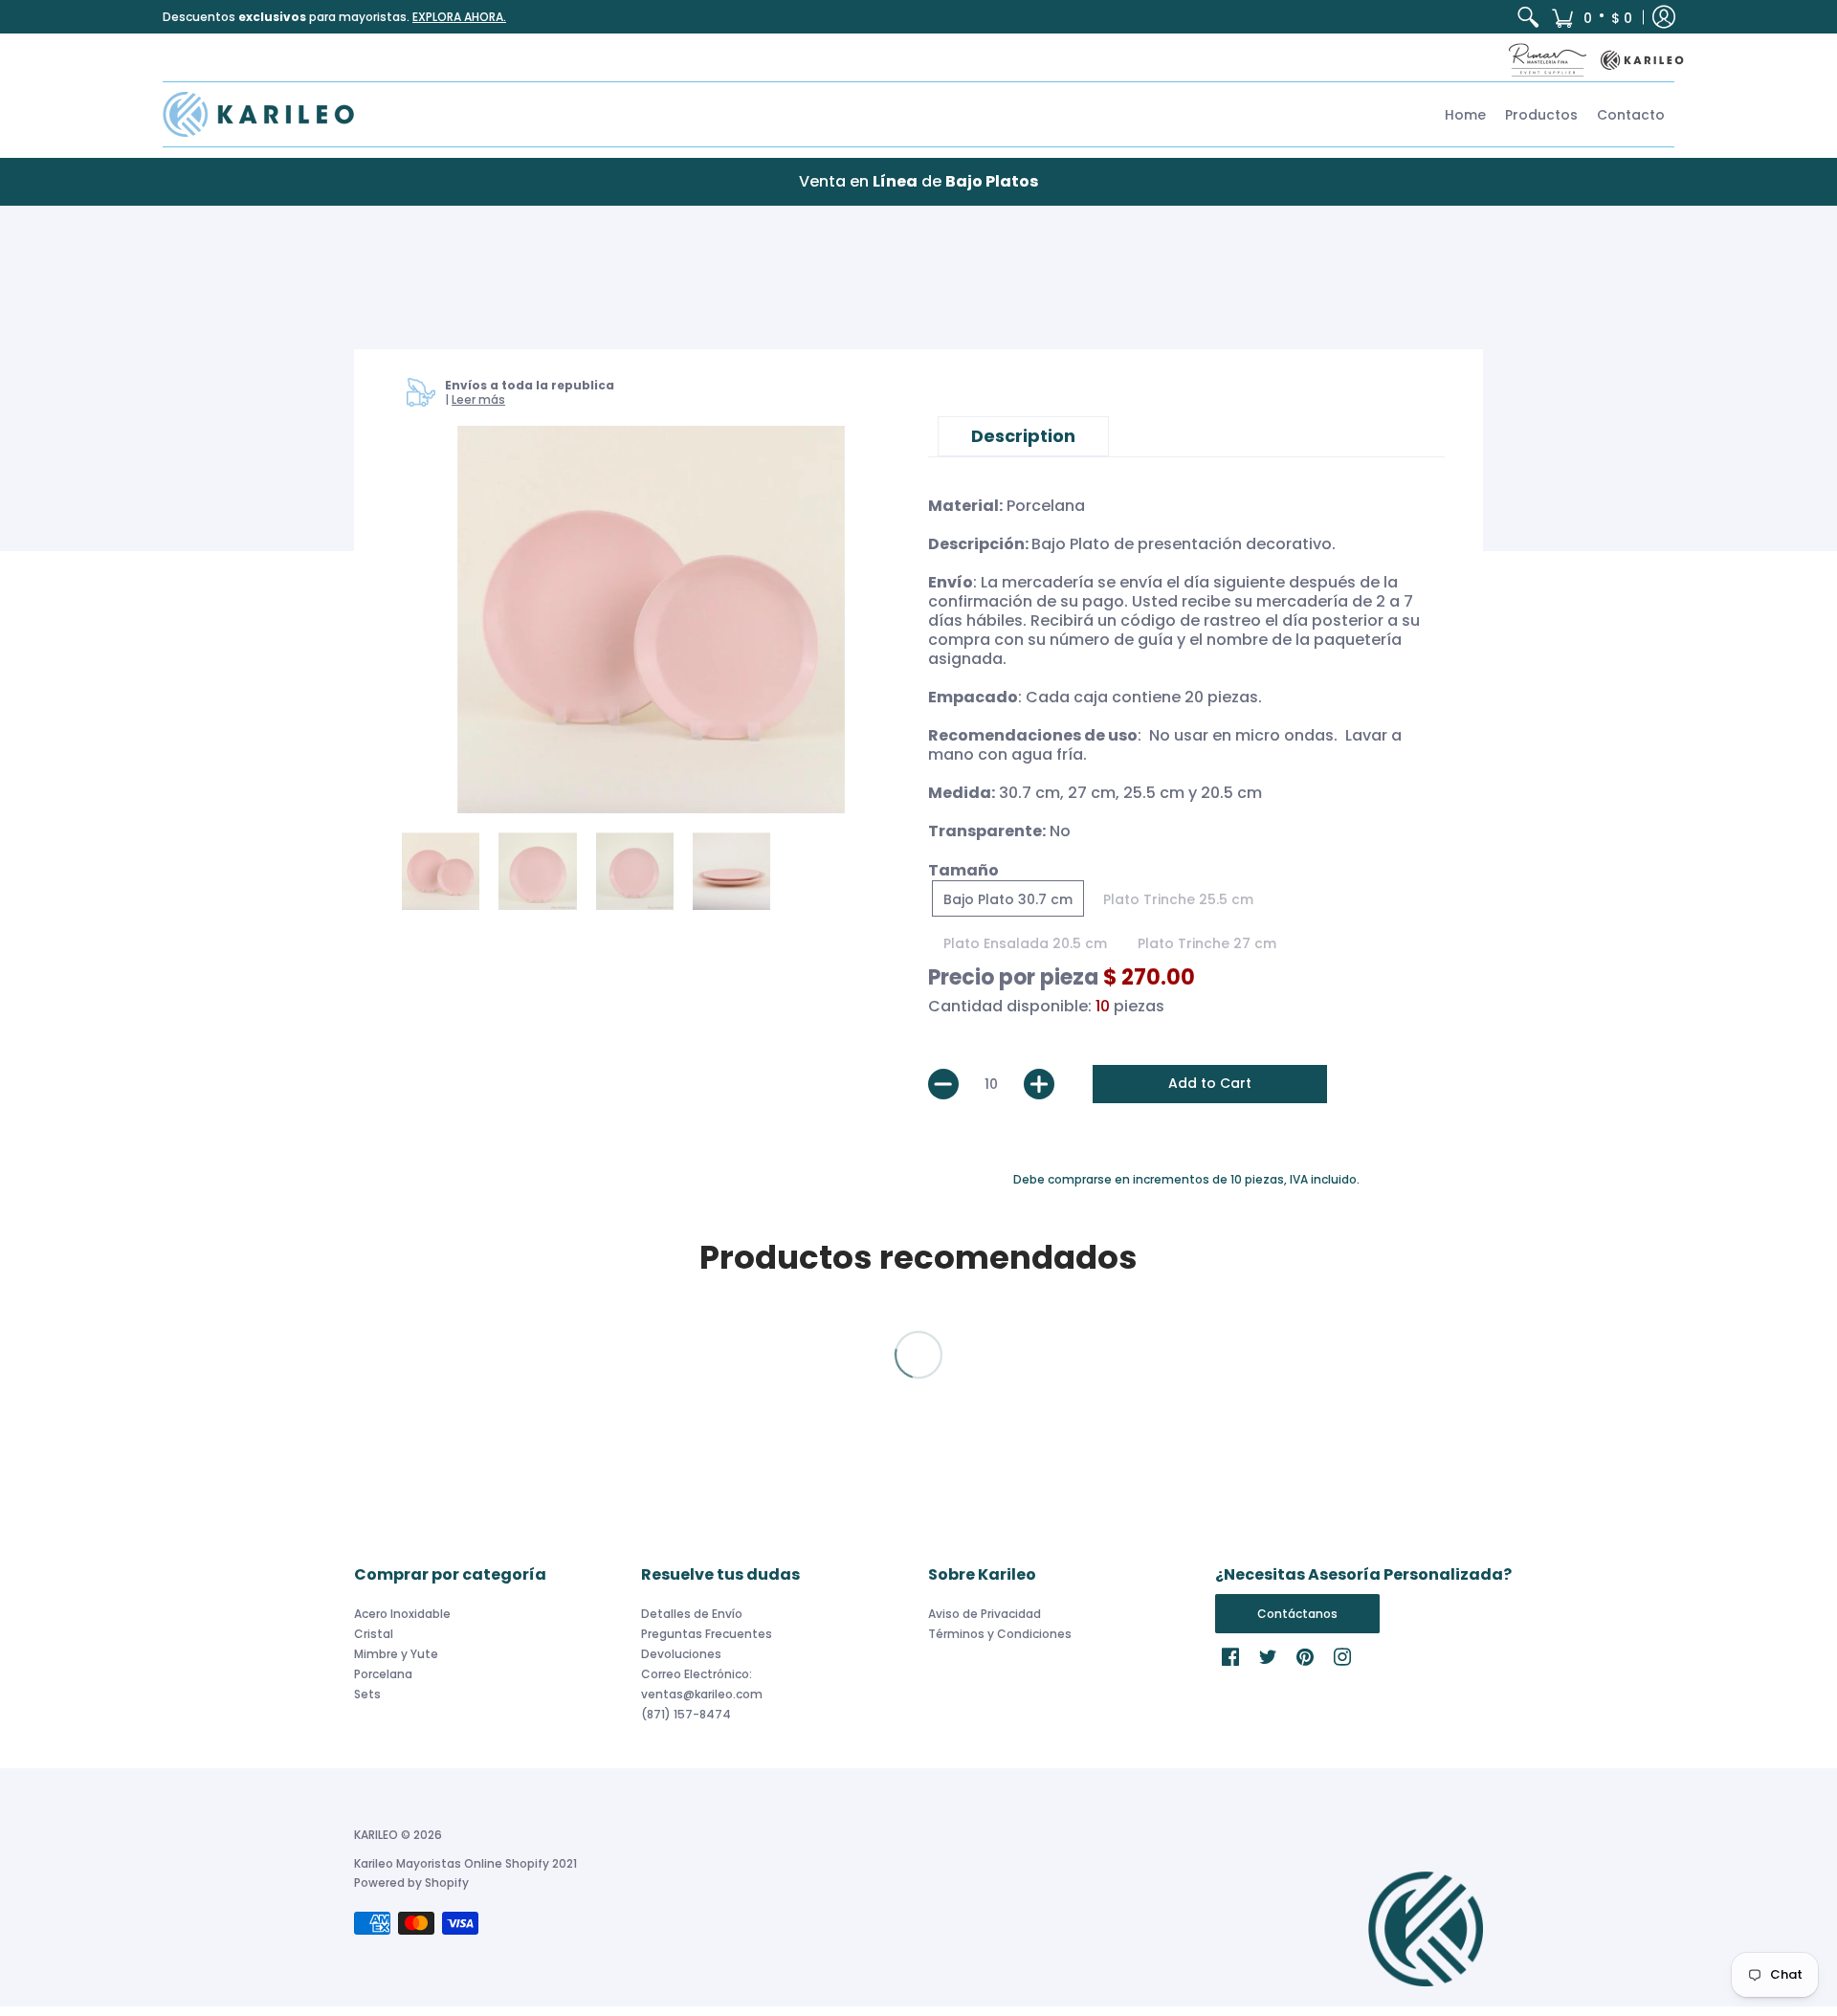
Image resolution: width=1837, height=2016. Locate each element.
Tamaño (963, 871)
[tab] (1023, 436)
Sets (367, 1694)
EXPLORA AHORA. (459, 17)
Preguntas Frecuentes (707, 1634)
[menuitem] (1528, 17)
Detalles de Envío (692, 1614)
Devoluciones (681, 1654)
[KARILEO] (258, 114)
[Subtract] (943, 1084)
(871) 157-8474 (686, 1714)
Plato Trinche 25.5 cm (1178, 899)
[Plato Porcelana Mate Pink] (651, 620)
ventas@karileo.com (702, 1694)
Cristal (374, 1634)
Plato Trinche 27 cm (1207, 943)
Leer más (478, 399)
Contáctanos (1297, 1614)
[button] (1592, 17)
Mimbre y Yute (396, 1654)
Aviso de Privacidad (985, 1614)
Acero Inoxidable (402, 1614)
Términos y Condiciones (1000, 1634)
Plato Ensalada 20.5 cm (1025, 943)
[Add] (1039, 1084)
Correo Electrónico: (697, 1674)
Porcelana (383, 1674)
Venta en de (918, 181)
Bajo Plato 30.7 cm (1008, 899)
